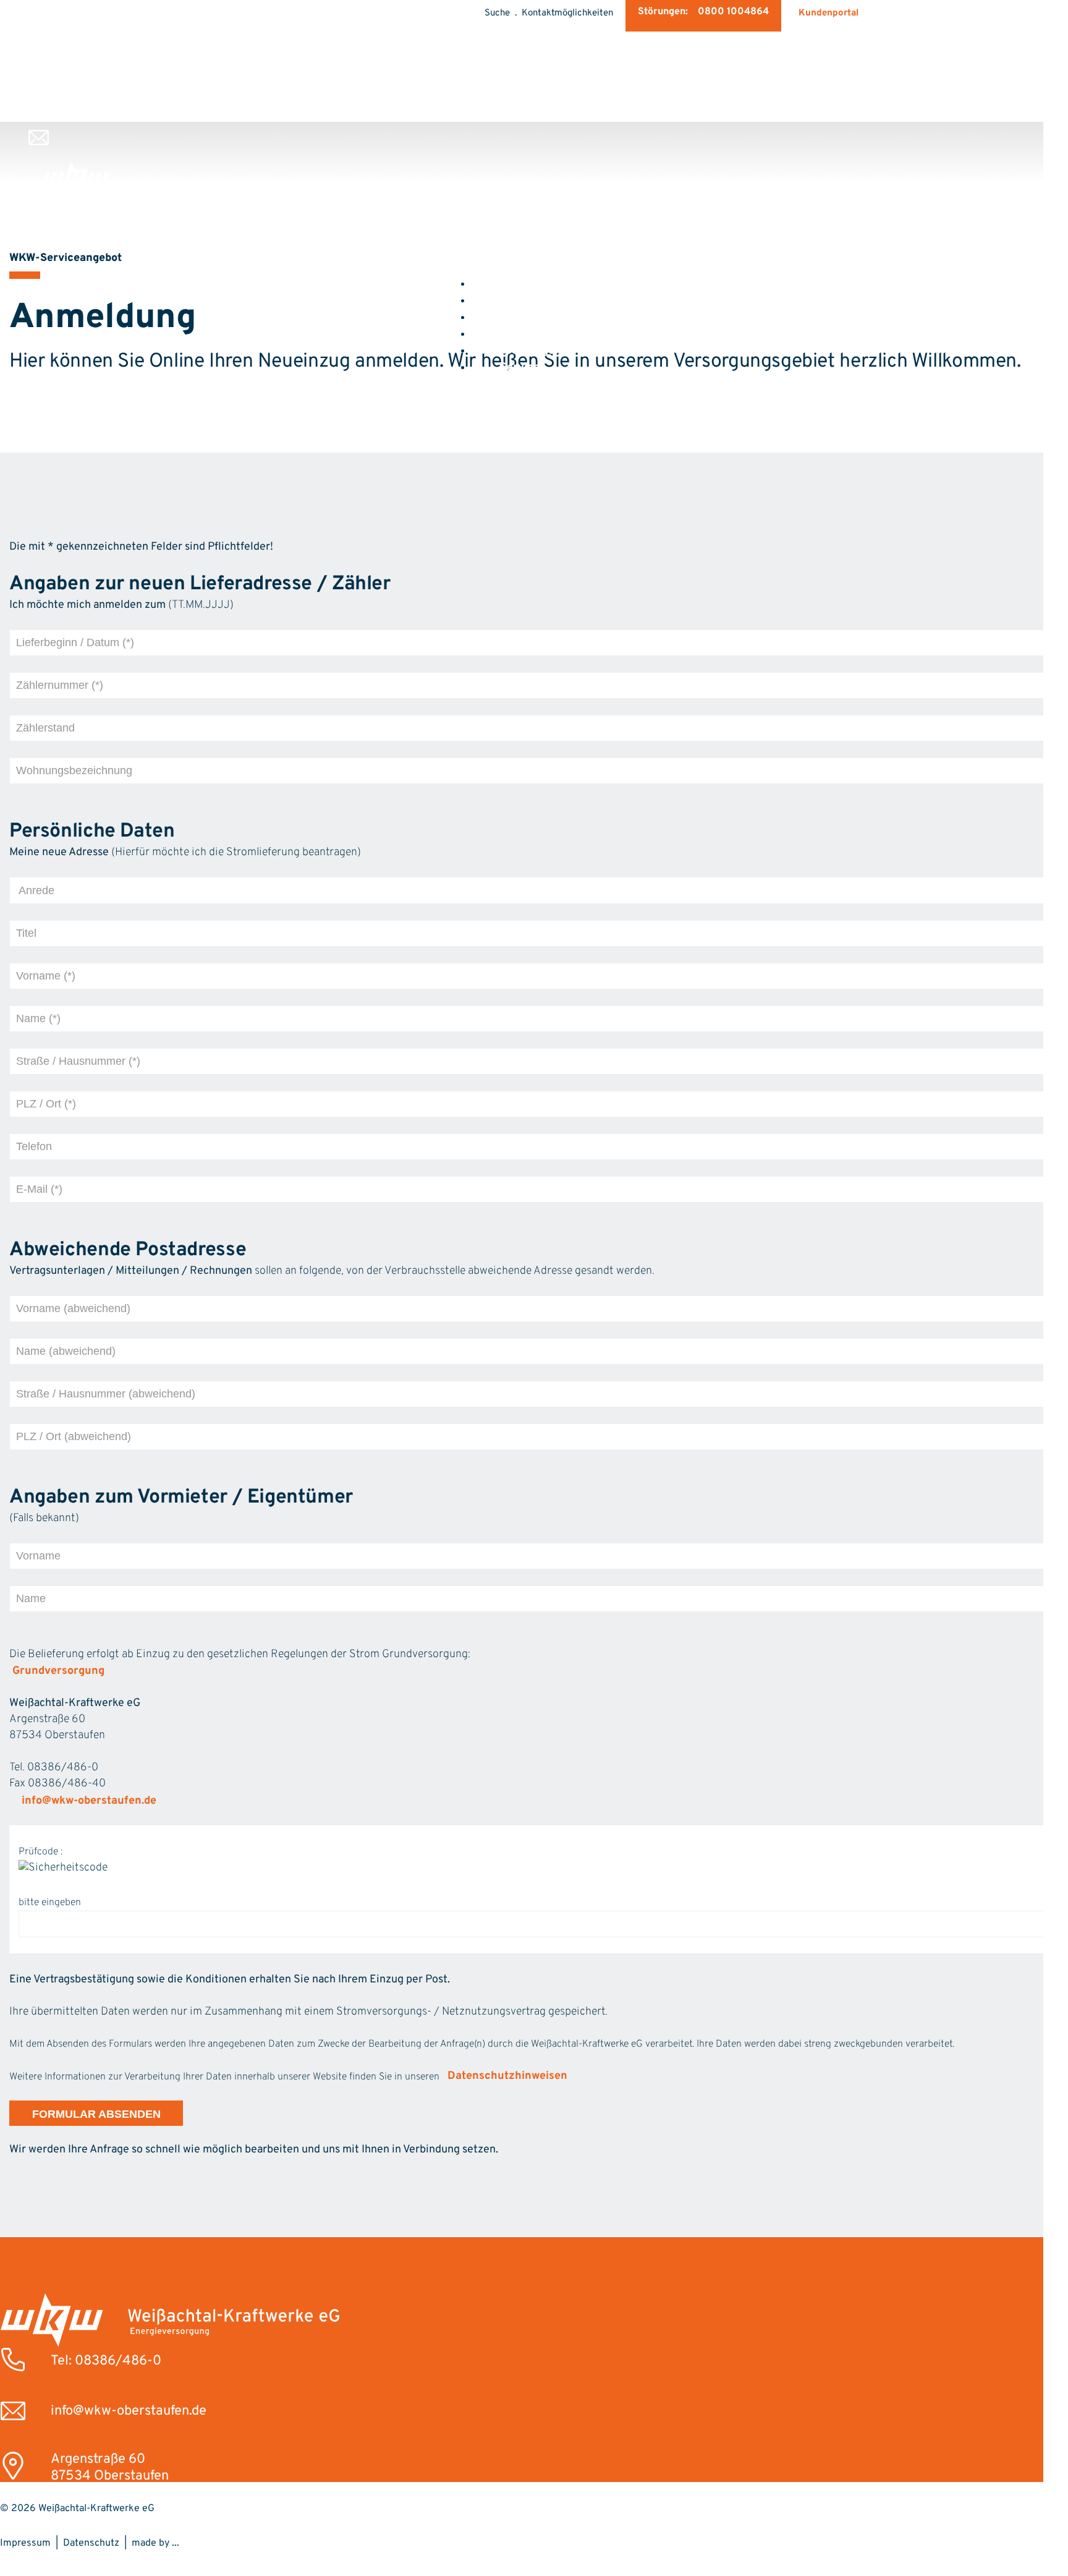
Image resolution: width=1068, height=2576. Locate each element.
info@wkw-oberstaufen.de (89, 1801)
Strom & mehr (520, 301)
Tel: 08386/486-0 (106, 2361)
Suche (497, 13)
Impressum (25, 2543)
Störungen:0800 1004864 (703, 12)
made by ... (155, 2543)
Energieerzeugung (520, 351)
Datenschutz (91, 2543)
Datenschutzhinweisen (507, 2076)
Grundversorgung (58, 1671)
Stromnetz (520, 334)
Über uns (520, 284)
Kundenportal (829, 13)
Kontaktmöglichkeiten (567, 13)
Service (520, 368)
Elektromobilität (520, 318)
